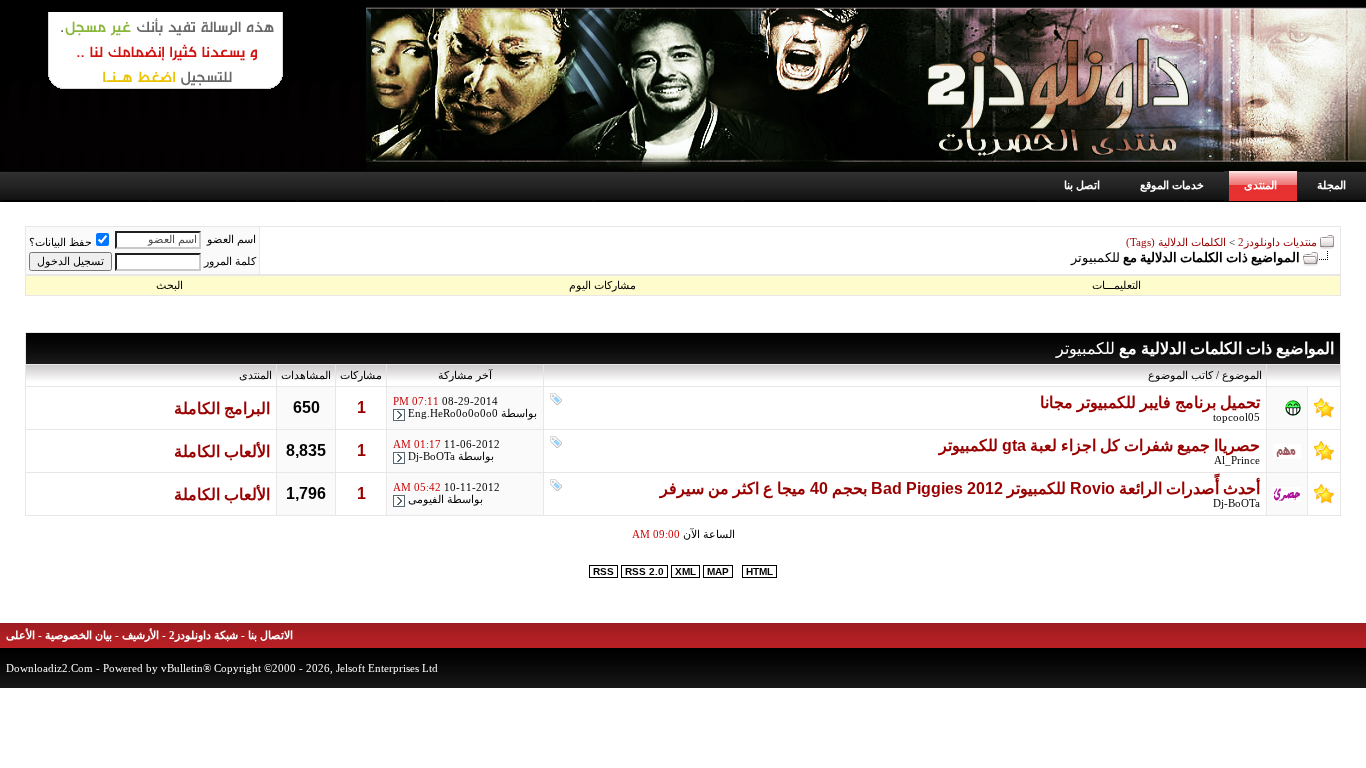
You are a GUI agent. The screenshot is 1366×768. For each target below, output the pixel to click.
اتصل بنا (1082, 185)
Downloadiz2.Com (49, 668)
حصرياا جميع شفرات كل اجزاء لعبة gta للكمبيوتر (1099, 445)
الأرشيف (140, 635)
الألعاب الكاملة (222, 451)
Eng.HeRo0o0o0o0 (453, 413)
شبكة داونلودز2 (203, 635)
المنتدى (1260, 185)
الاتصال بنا (270, 635)
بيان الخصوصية (78, 635)
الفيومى (426, 499)
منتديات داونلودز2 (1277, 242)
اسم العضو (231, 239)
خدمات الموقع (1172, 185)
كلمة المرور (230, 261)
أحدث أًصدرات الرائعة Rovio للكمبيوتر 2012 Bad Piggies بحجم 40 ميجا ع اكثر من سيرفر (960, 488)
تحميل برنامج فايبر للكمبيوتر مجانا (1150, 402)
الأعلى (20, 635)
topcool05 (1236, 417)
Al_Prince (1237, 460)
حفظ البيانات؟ (60, 242)
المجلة (1331, 185)
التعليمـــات (1116, 285)
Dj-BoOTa (431, 456)
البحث (169, 285)
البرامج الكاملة (222, 408)
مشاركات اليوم (602, 285)
